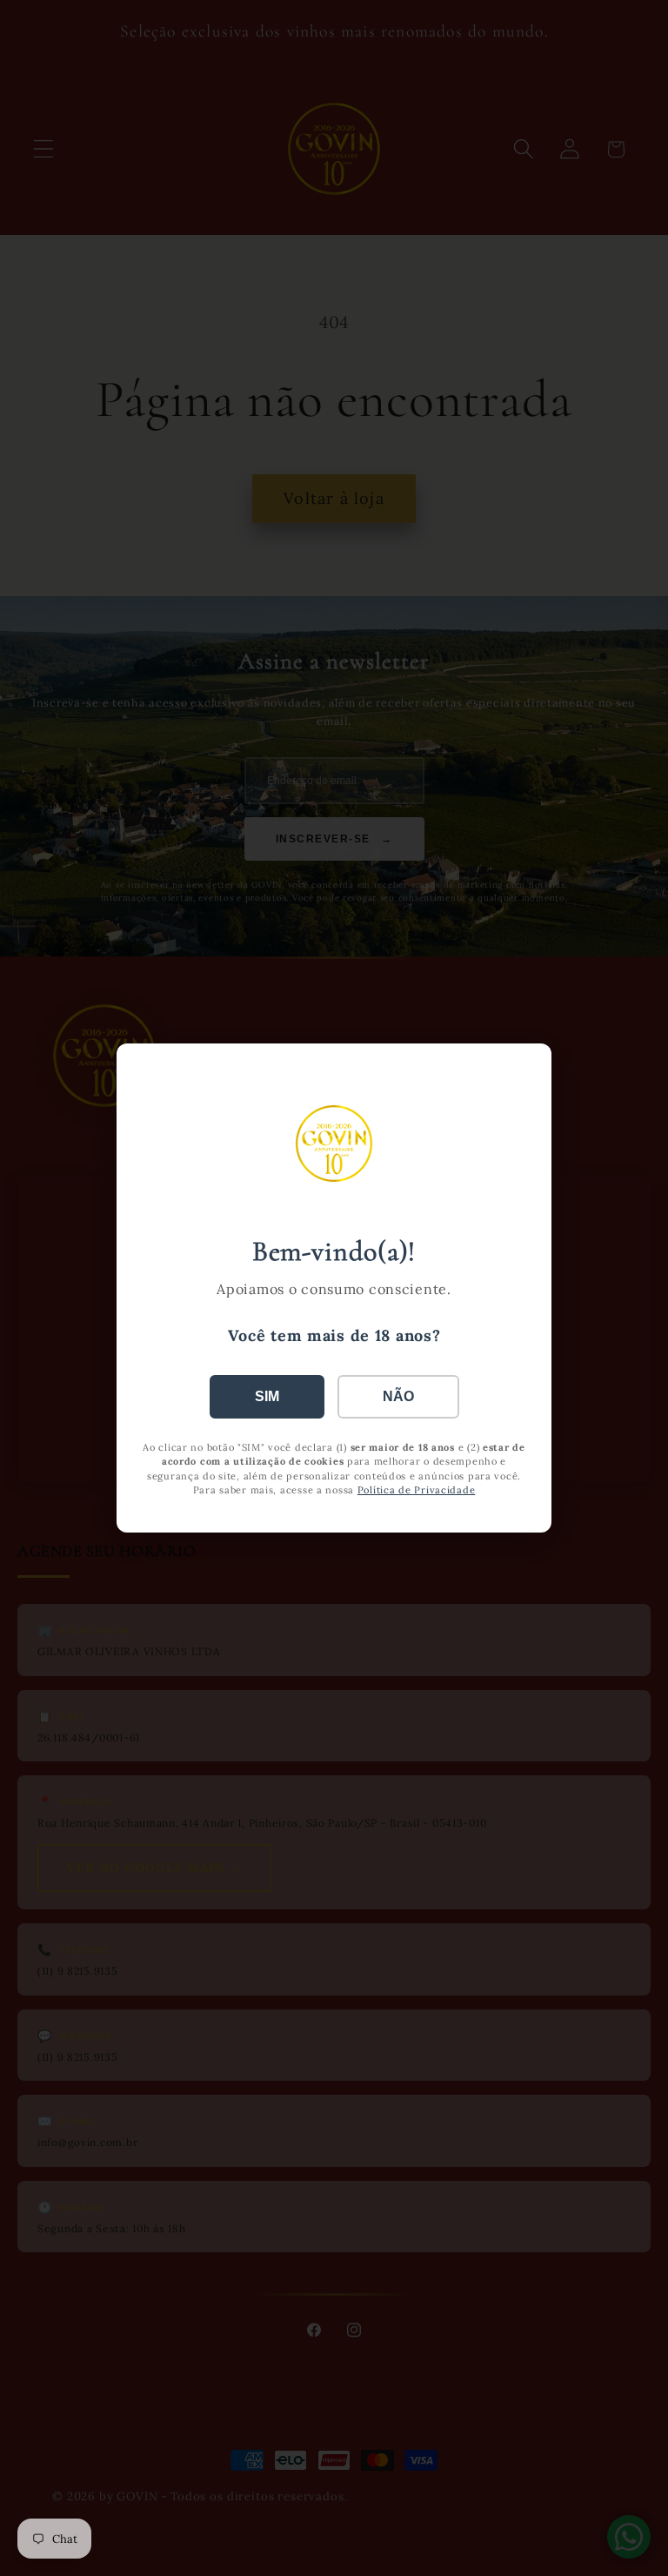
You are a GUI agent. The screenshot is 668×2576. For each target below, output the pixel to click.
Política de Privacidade (417, 1490)
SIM (267, 1396)
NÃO (398, 1396)
